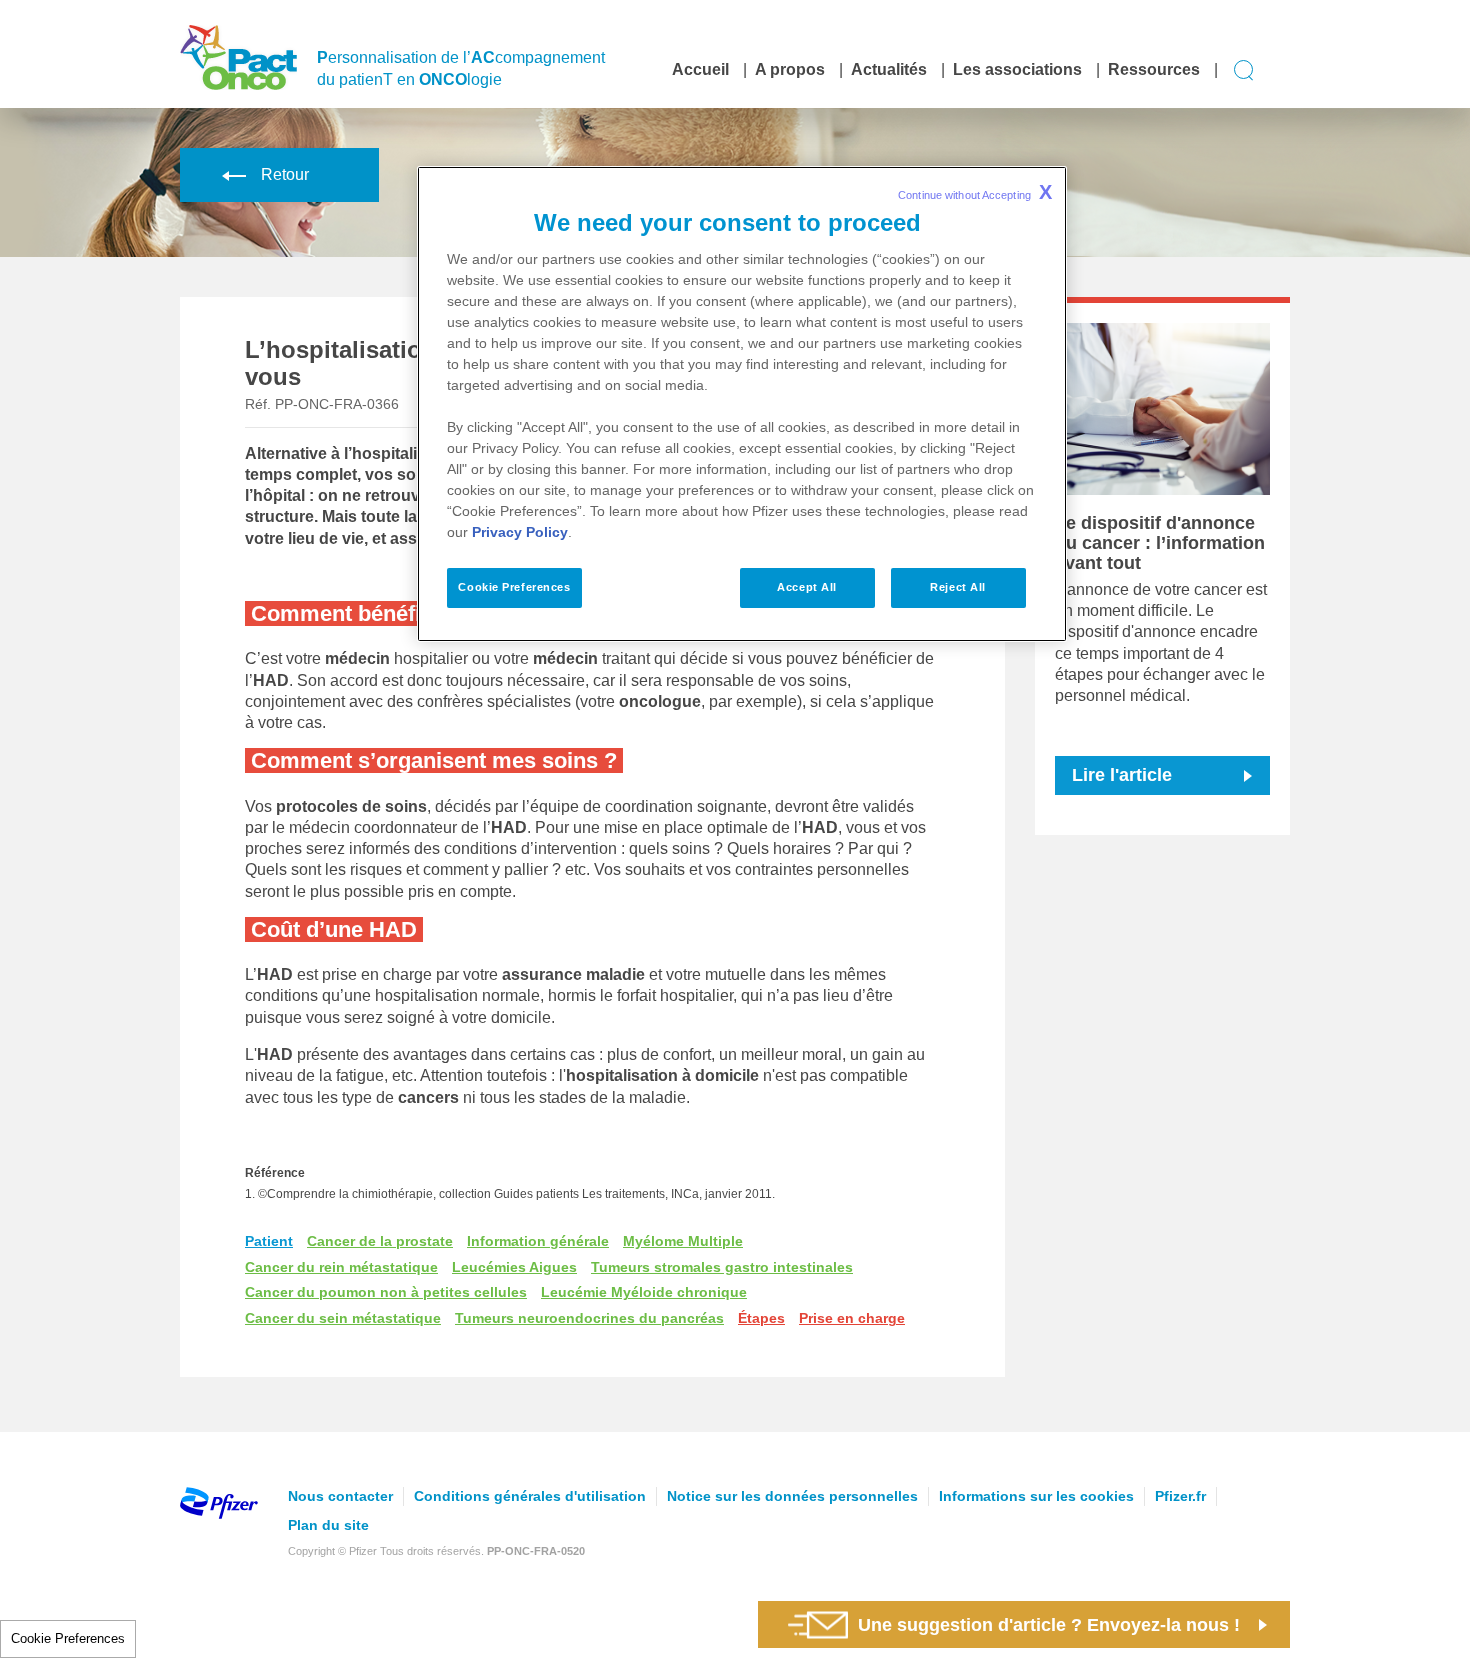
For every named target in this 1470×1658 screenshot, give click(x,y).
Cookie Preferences (68, 1638)
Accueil (700, 69)
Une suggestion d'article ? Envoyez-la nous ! (1049, 1625)
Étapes (761, 1318)
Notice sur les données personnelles (792, 1496)
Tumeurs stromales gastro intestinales (722, 1267)
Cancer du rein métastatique (341, 1267)
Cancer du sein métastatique (343, 1318)
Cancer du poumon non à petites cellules (386, 1292)
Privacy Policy (520, 532)
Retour (285, 174)
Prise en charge (852, 1318)
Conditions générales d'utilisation (530, 1496)
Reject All (958, 587)
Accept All (807, 587)
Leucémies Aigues (514, 1267)
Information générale (538, 1241)
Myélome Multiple (683, 1241)
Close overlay (1155, 954)
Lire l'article (1122, 775)
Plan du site (328, 1525)
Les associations (1017, 69)
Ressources (1154, 69)
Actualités (889, 69)
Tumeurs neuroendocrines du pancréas (589, 1318)
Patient (269, 1241)
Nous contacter (340, 1496)
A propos (790, 69)
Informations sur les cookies (1036, 1496)
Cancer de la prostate (380, 1241)
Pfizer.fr (1180, 1496)
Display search (1244, 70)
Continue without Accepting (975, 192)
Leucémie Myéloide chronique (644, 1292)
